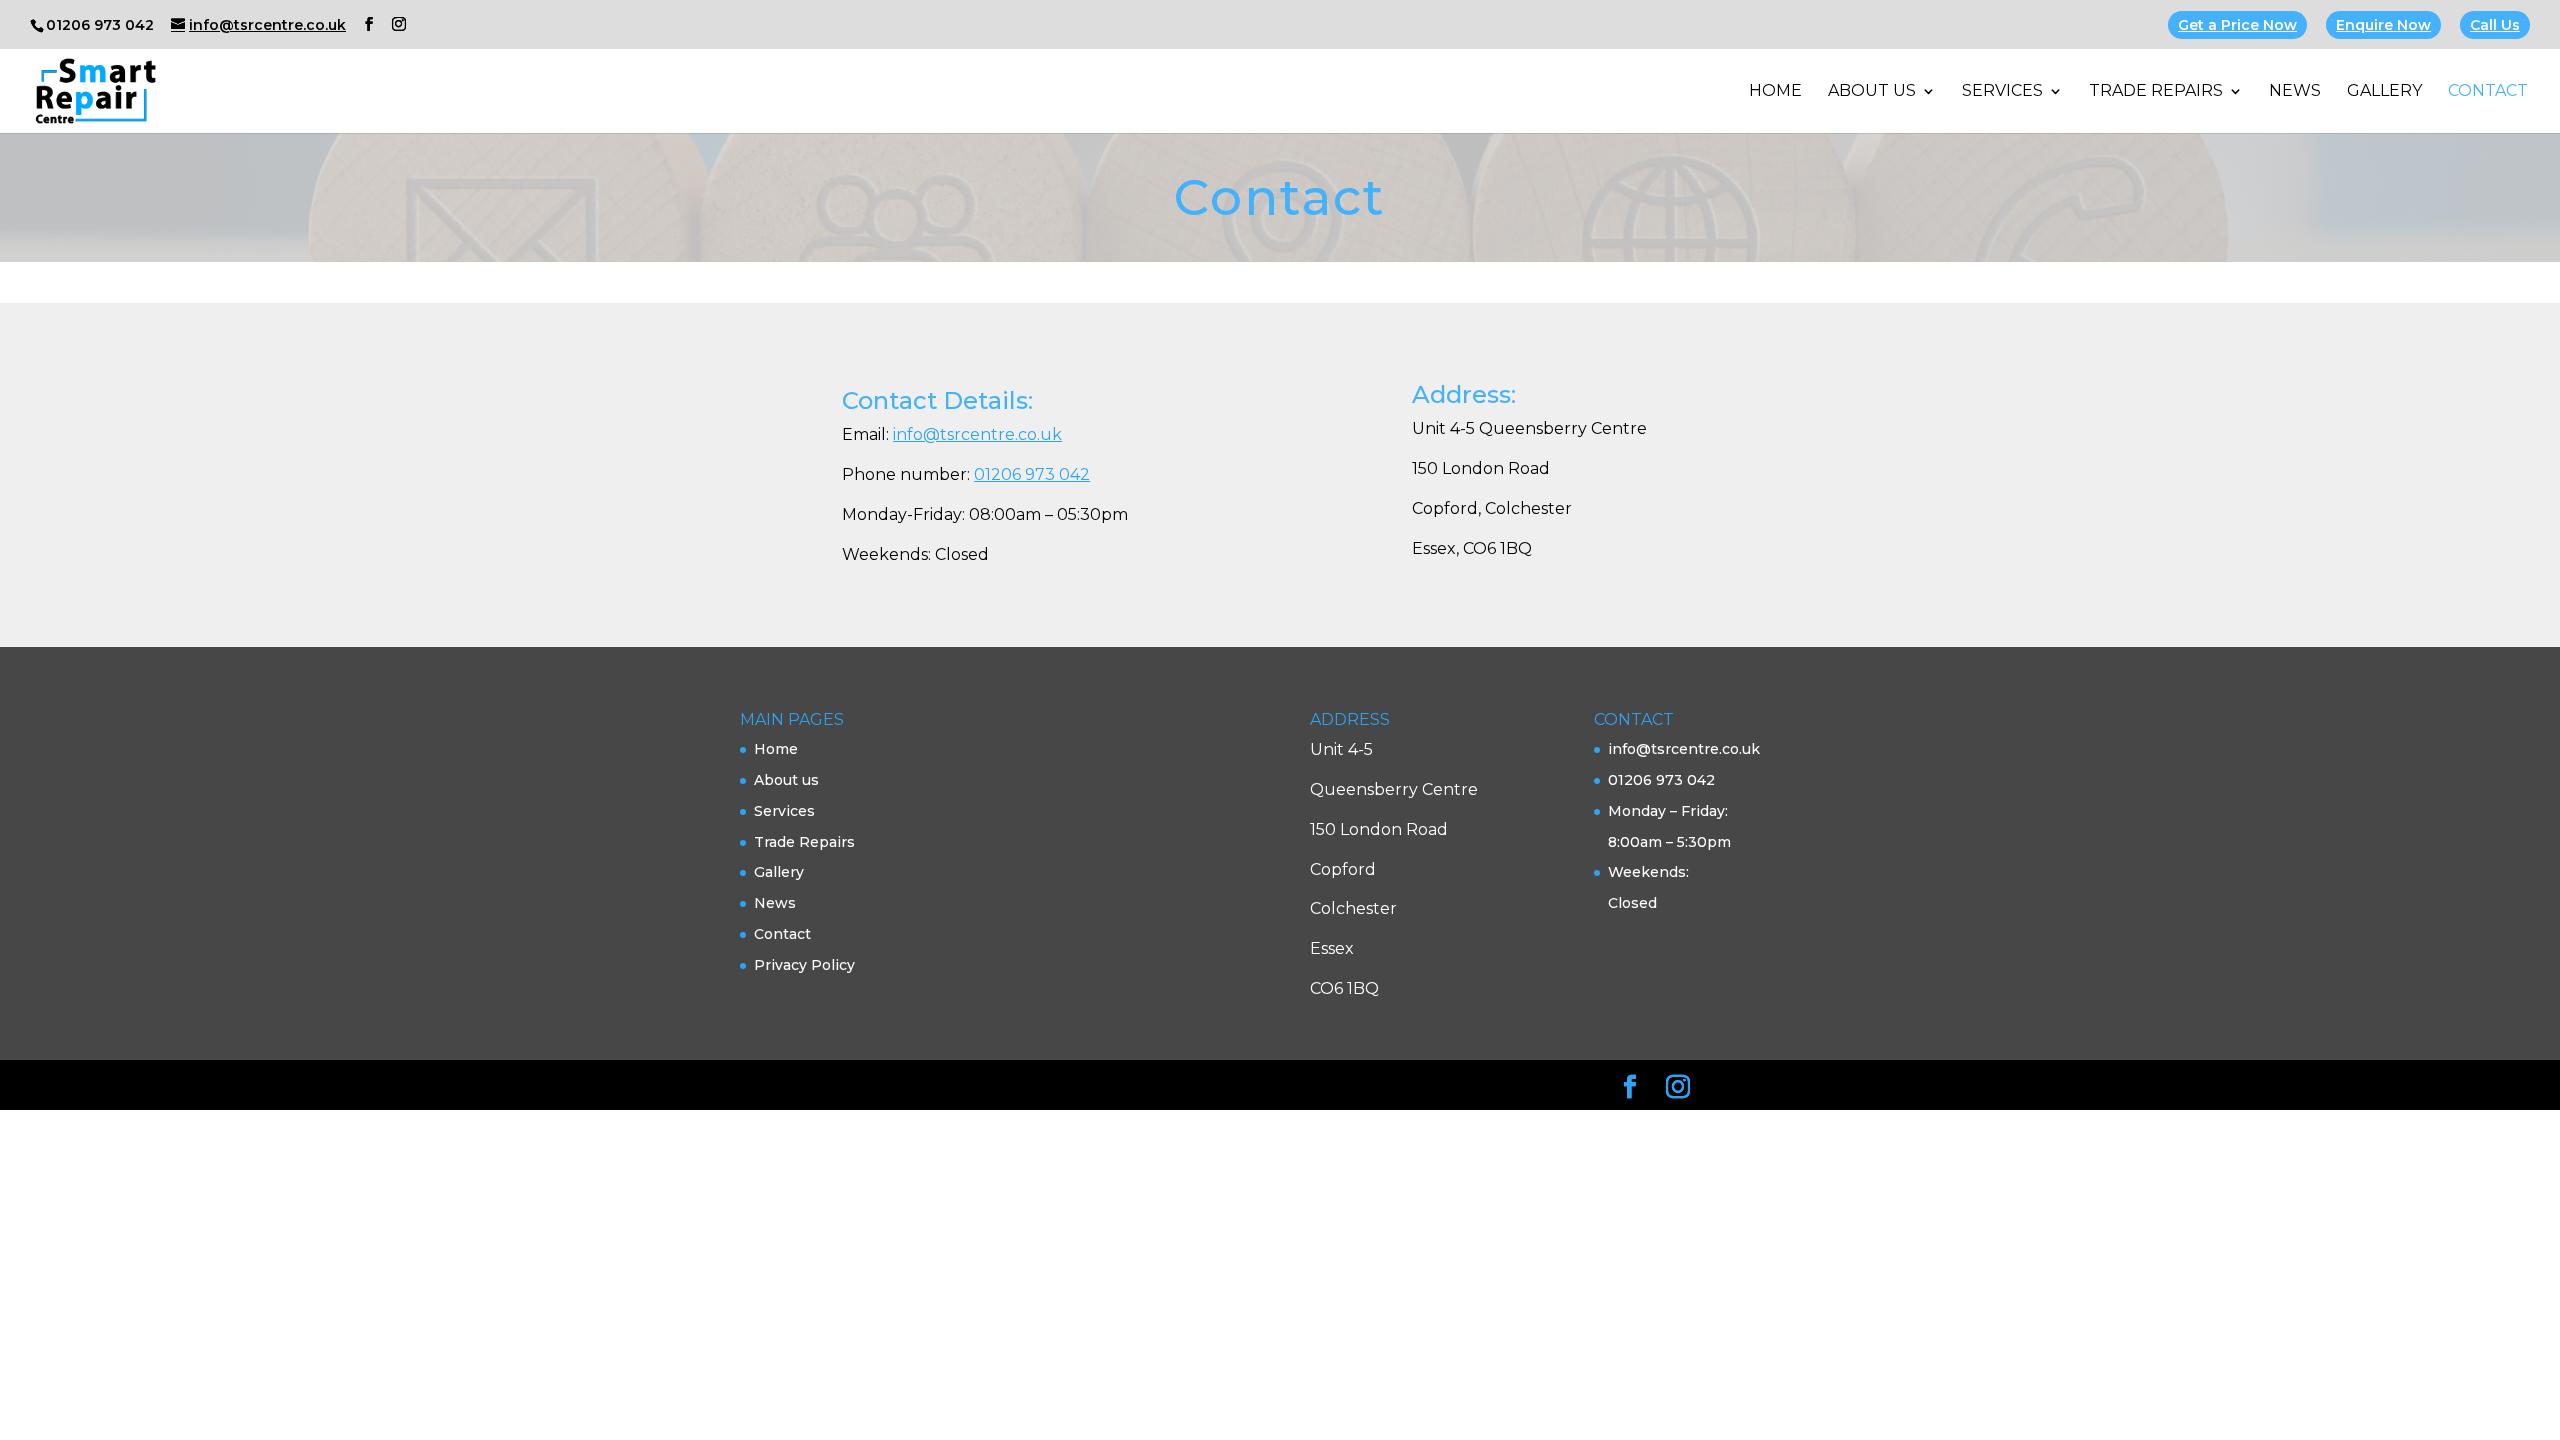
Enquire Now (2383, 25)
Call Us (2495, 25)
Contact (2488, 92)
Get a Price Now (2237, 25)
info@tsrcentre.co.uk (977, 434)
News (2295, 92)
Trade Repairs (2156, 92)
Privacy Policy (804, 965)
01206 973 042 (1032, 474)
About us (1872, 92)
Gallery (2384, 92)
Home (1775, 92)
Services (2002, 92)
